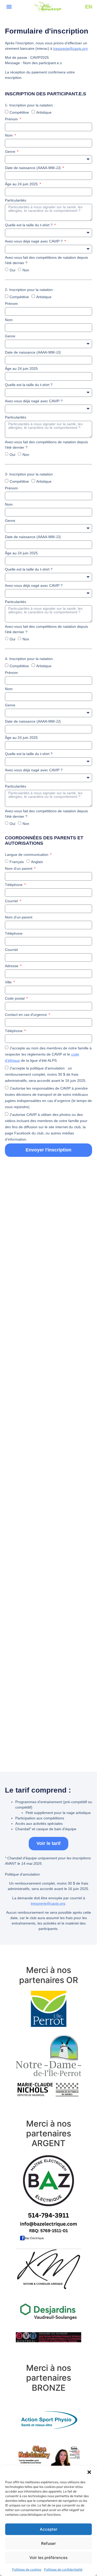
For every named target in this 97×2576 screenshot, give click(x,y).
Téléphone (14, 885)
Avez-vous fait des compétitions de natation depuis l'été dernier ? (46, 260)
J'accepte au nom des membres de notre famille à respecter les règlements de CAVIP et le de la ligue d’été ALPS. (48, 1054)
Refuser (48, 2543)
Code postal (15, 998)
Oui (12, 270)
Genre (11, 152)
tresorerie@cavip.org (70, 48)
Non (26, 270)
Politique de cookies (27, 2569)
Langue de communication (27, 855)
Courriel (12, 901)
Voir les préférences (48, 2558)
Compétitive (19, 112)
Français (17, 862)
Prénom (12, 119)
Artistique (44, 112)
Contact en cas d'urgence (26, 1015)
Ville (9, 982)
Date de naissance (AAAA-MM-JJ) (33, 168)
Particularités (16, 200)
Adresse (12, 966)
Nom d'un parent (19, 868)
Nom (9, 135)
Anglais (37, 862)
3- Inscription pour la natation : (30, 474)
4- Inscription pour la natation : (30, 659)
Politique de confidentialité (63, 2569)
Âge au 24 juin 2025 (22, 184)
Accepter (49, 2529)
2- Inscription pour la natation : (30, 290)
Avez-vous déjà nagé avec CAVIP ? (34, 241)
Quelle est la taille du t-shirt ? (29, 225)
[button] (89, 2472)
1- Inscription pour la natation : (30, 105)
